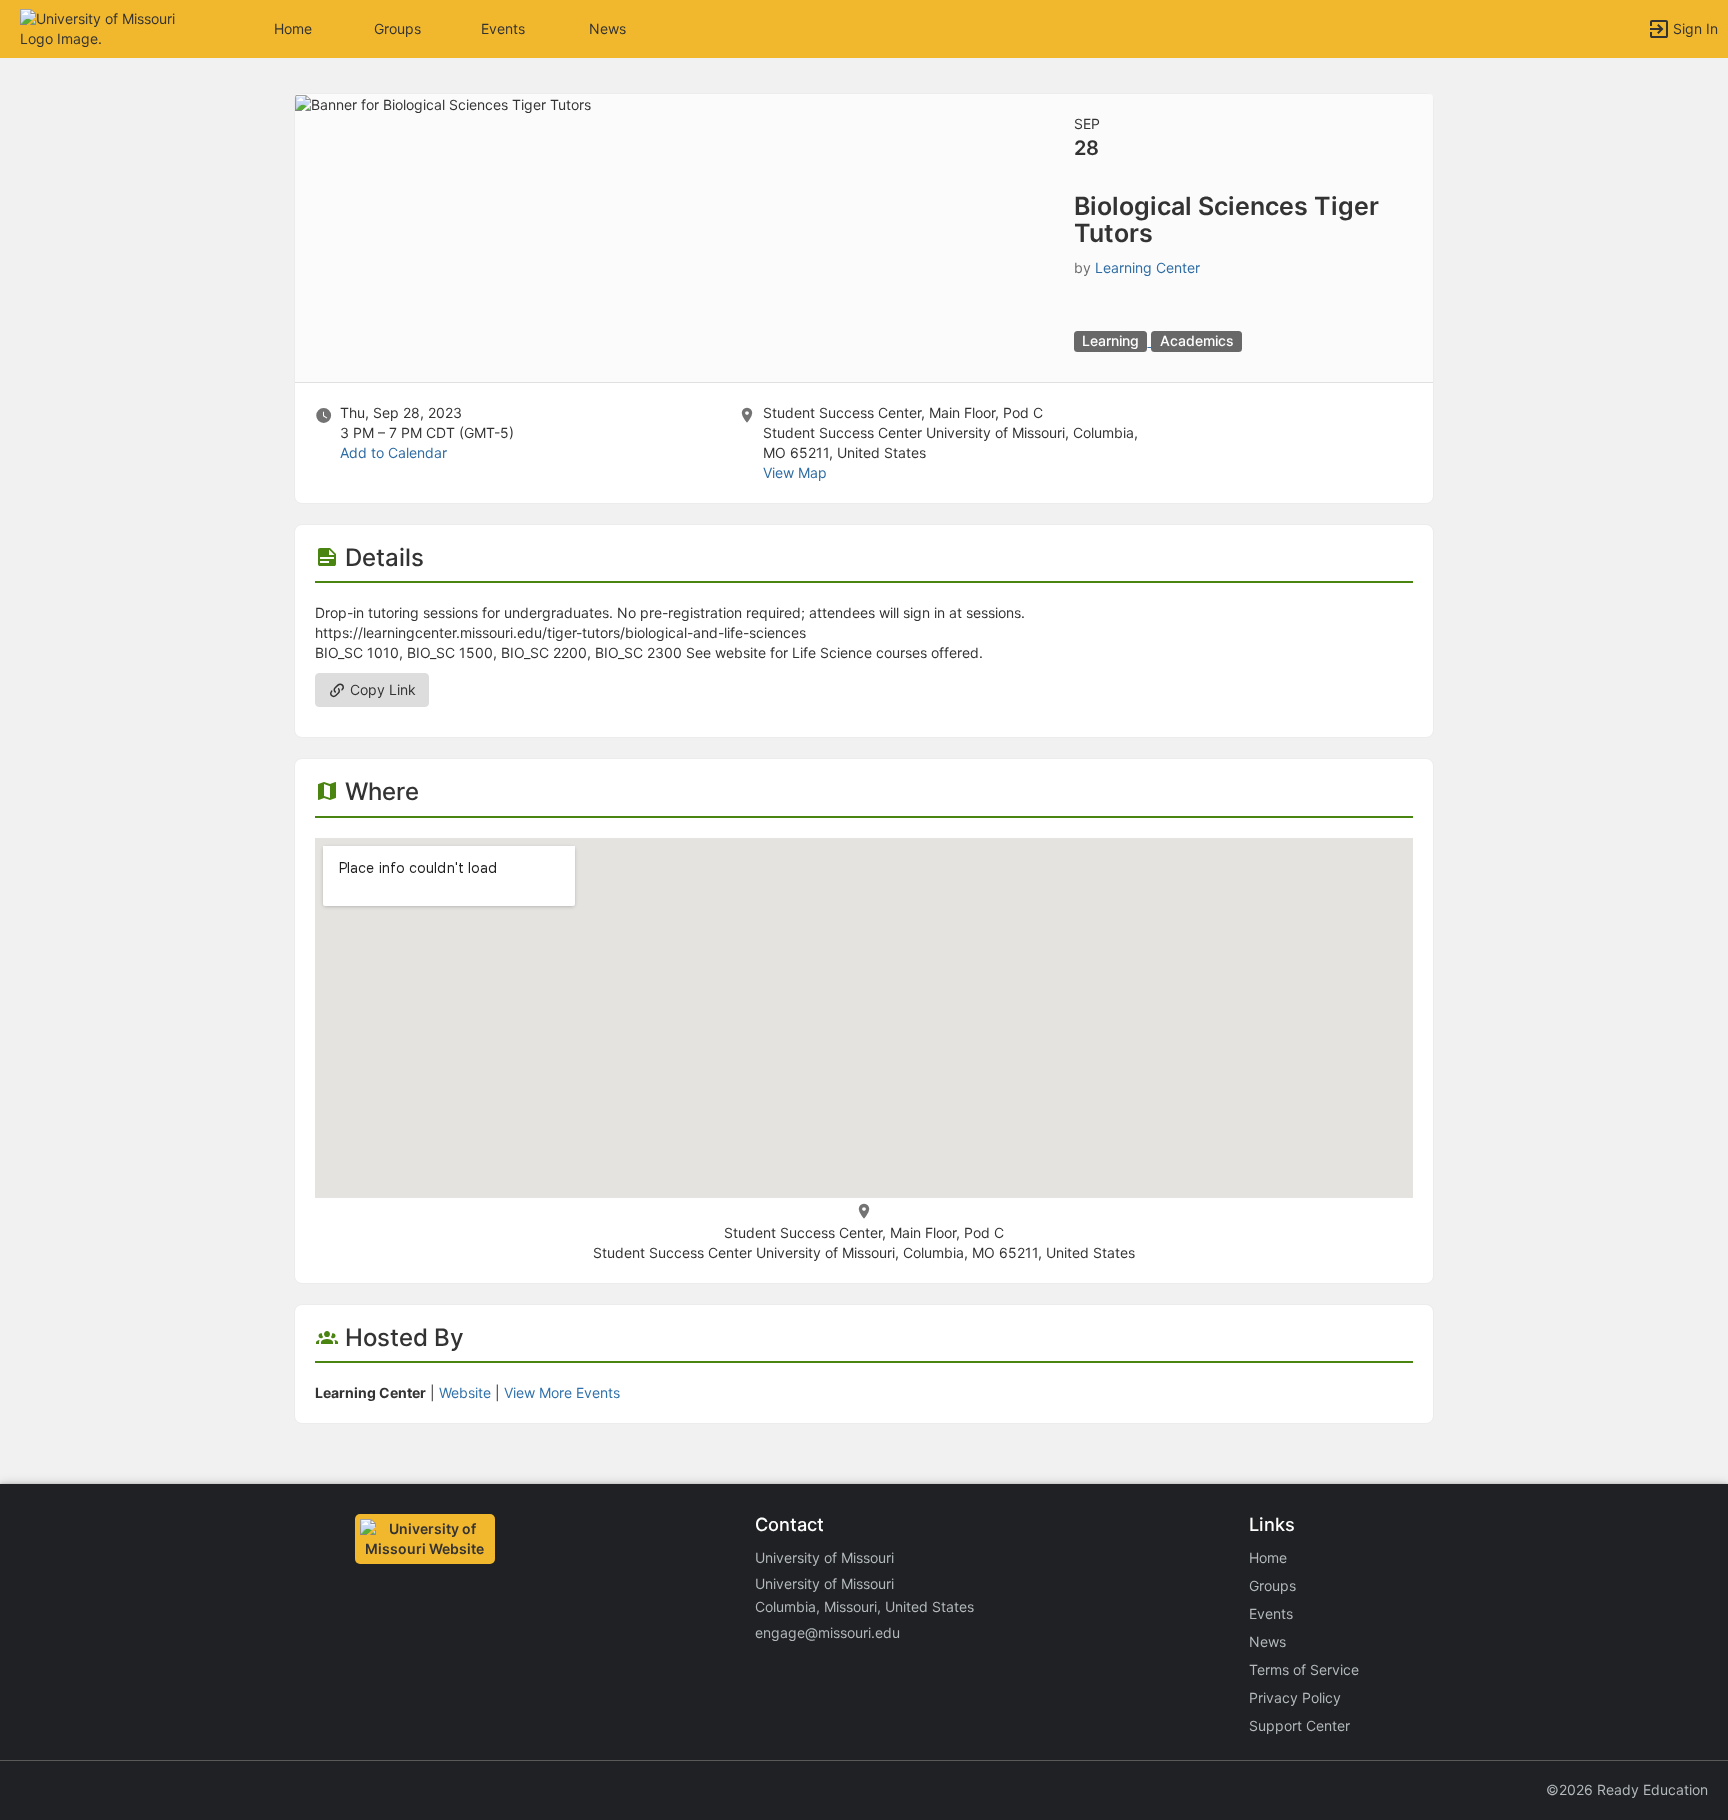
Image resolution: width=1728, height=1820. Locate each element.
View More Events (562, 1392)
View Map (795, 472)
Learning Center (1147, 267)
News (607, 28)
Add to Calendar (393, 452)
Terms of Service (1304, 1669)
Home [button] (293, 28)
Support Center (1299, 1725)
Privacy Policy (1295, 1697)
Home (1268, 1557)
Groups (397, 28)
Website (465, 1392)
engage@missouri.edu (827, 1632)
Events (503, 28)
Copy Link (381, 689)
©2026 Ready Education (1627, 1789)
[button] (102, 27)
